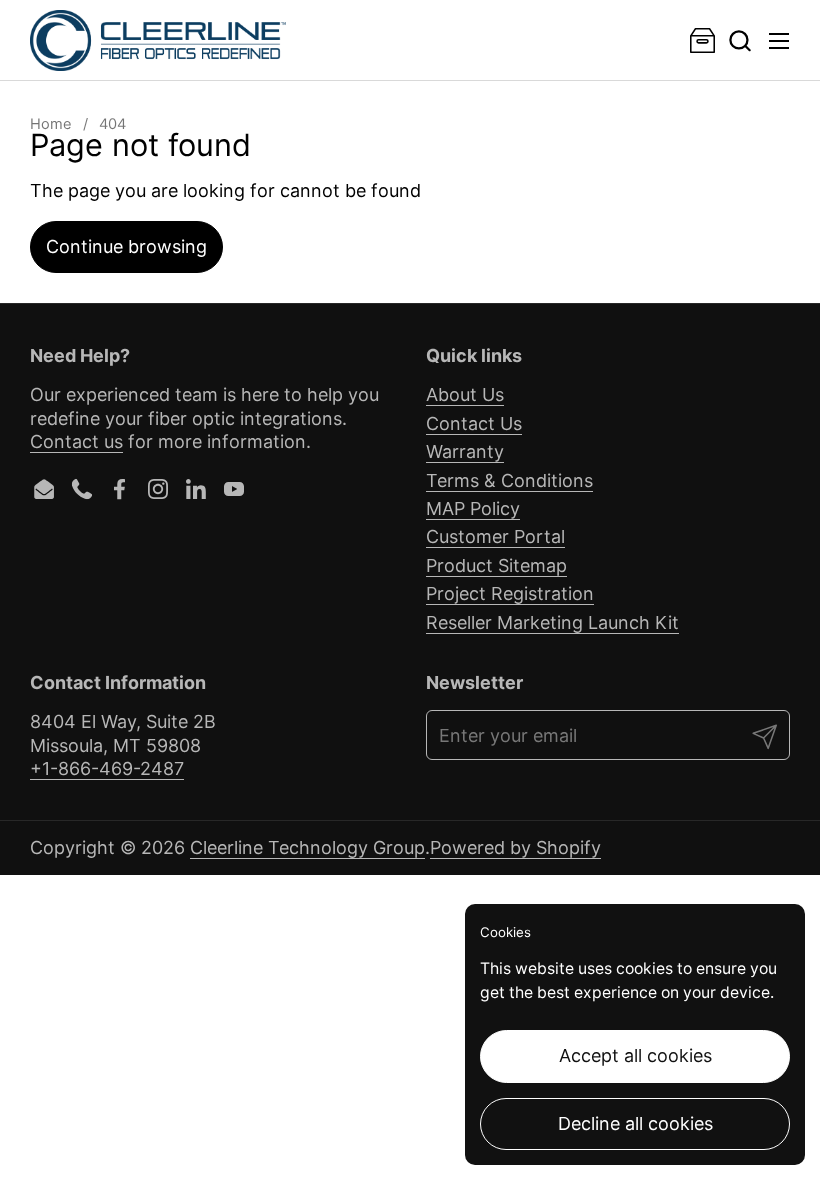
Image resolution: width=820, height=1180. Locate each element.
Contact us (76, 441)
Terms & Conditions (509, 480)
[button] (739, 40)
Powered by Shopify (515, 847)
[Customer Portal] (702, 40)
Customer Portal (495, 536)
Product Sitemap (496, 565)
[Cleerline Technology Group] (158, 40)
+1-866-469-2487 (107, 768)
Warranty (465, 451)
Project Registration (510, 593)
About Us (465, 394)
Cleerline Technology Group (307, 847)
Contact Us (474, 423)
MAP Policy (473, 508)
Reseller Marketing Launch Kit (552, 622)
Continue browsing (126, 246)
